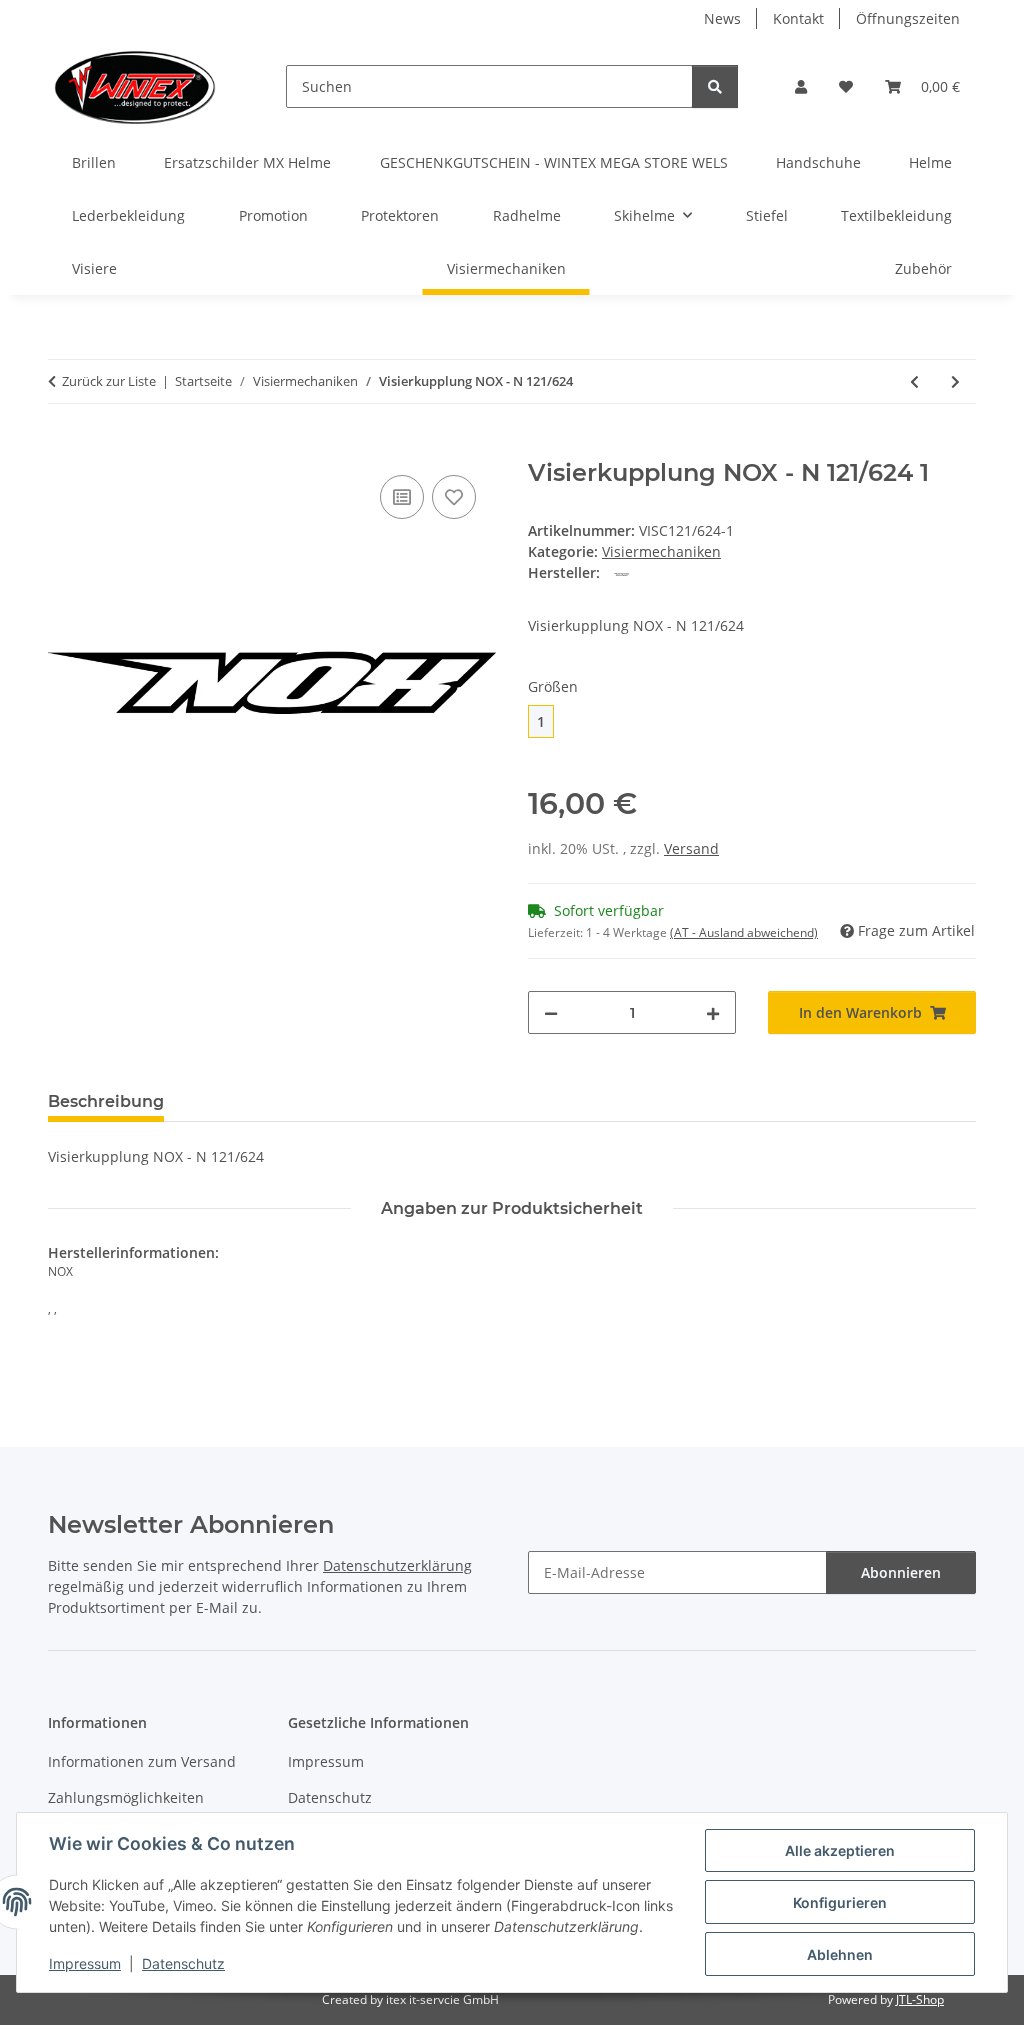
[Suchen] (715, 86)
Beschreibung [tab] (106, 1101)
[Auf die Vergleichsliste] (402, 497)
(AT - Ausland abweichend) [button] (744, 932)
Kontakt (798, 18)
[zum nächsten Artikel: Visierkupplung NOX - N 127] (955, 381)
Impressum (85, 1963)
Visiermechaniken (661, 551)
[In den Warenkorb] (64, 448)
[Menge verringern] (551, 1012)
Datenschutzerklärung (397, 1565)
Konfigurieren (840, 1902)
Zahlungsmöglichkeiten (126, 1797)
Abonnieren (901, 1572)
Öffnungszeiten (908, 18)
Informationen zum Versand (142, 1761)
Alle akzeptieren (840, 1850)
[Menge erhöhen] (713, 1012)
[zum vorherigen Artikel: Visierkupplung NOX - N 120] (914, 381)
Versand (691, 848)
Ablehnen (840, 1954)
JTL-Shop (920, 1999)
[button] (801, 86)
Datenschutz (183, 1963)
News (722, 18)
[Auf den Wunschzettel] (454, 497)
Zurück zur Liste (109, 381)
